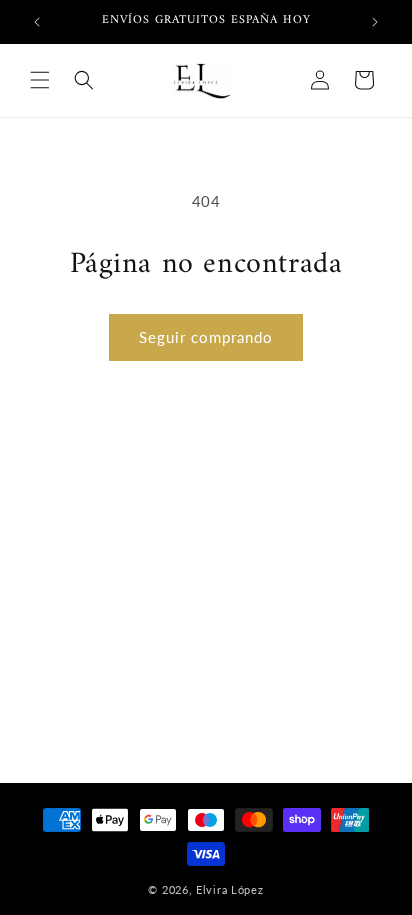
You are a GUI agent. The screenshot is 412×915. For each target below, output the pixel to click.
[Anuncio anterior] (37, 22)
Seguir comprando (206, 337)
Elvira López (229, 889)
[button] (40, 80)
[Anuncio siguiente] (375, 22)
